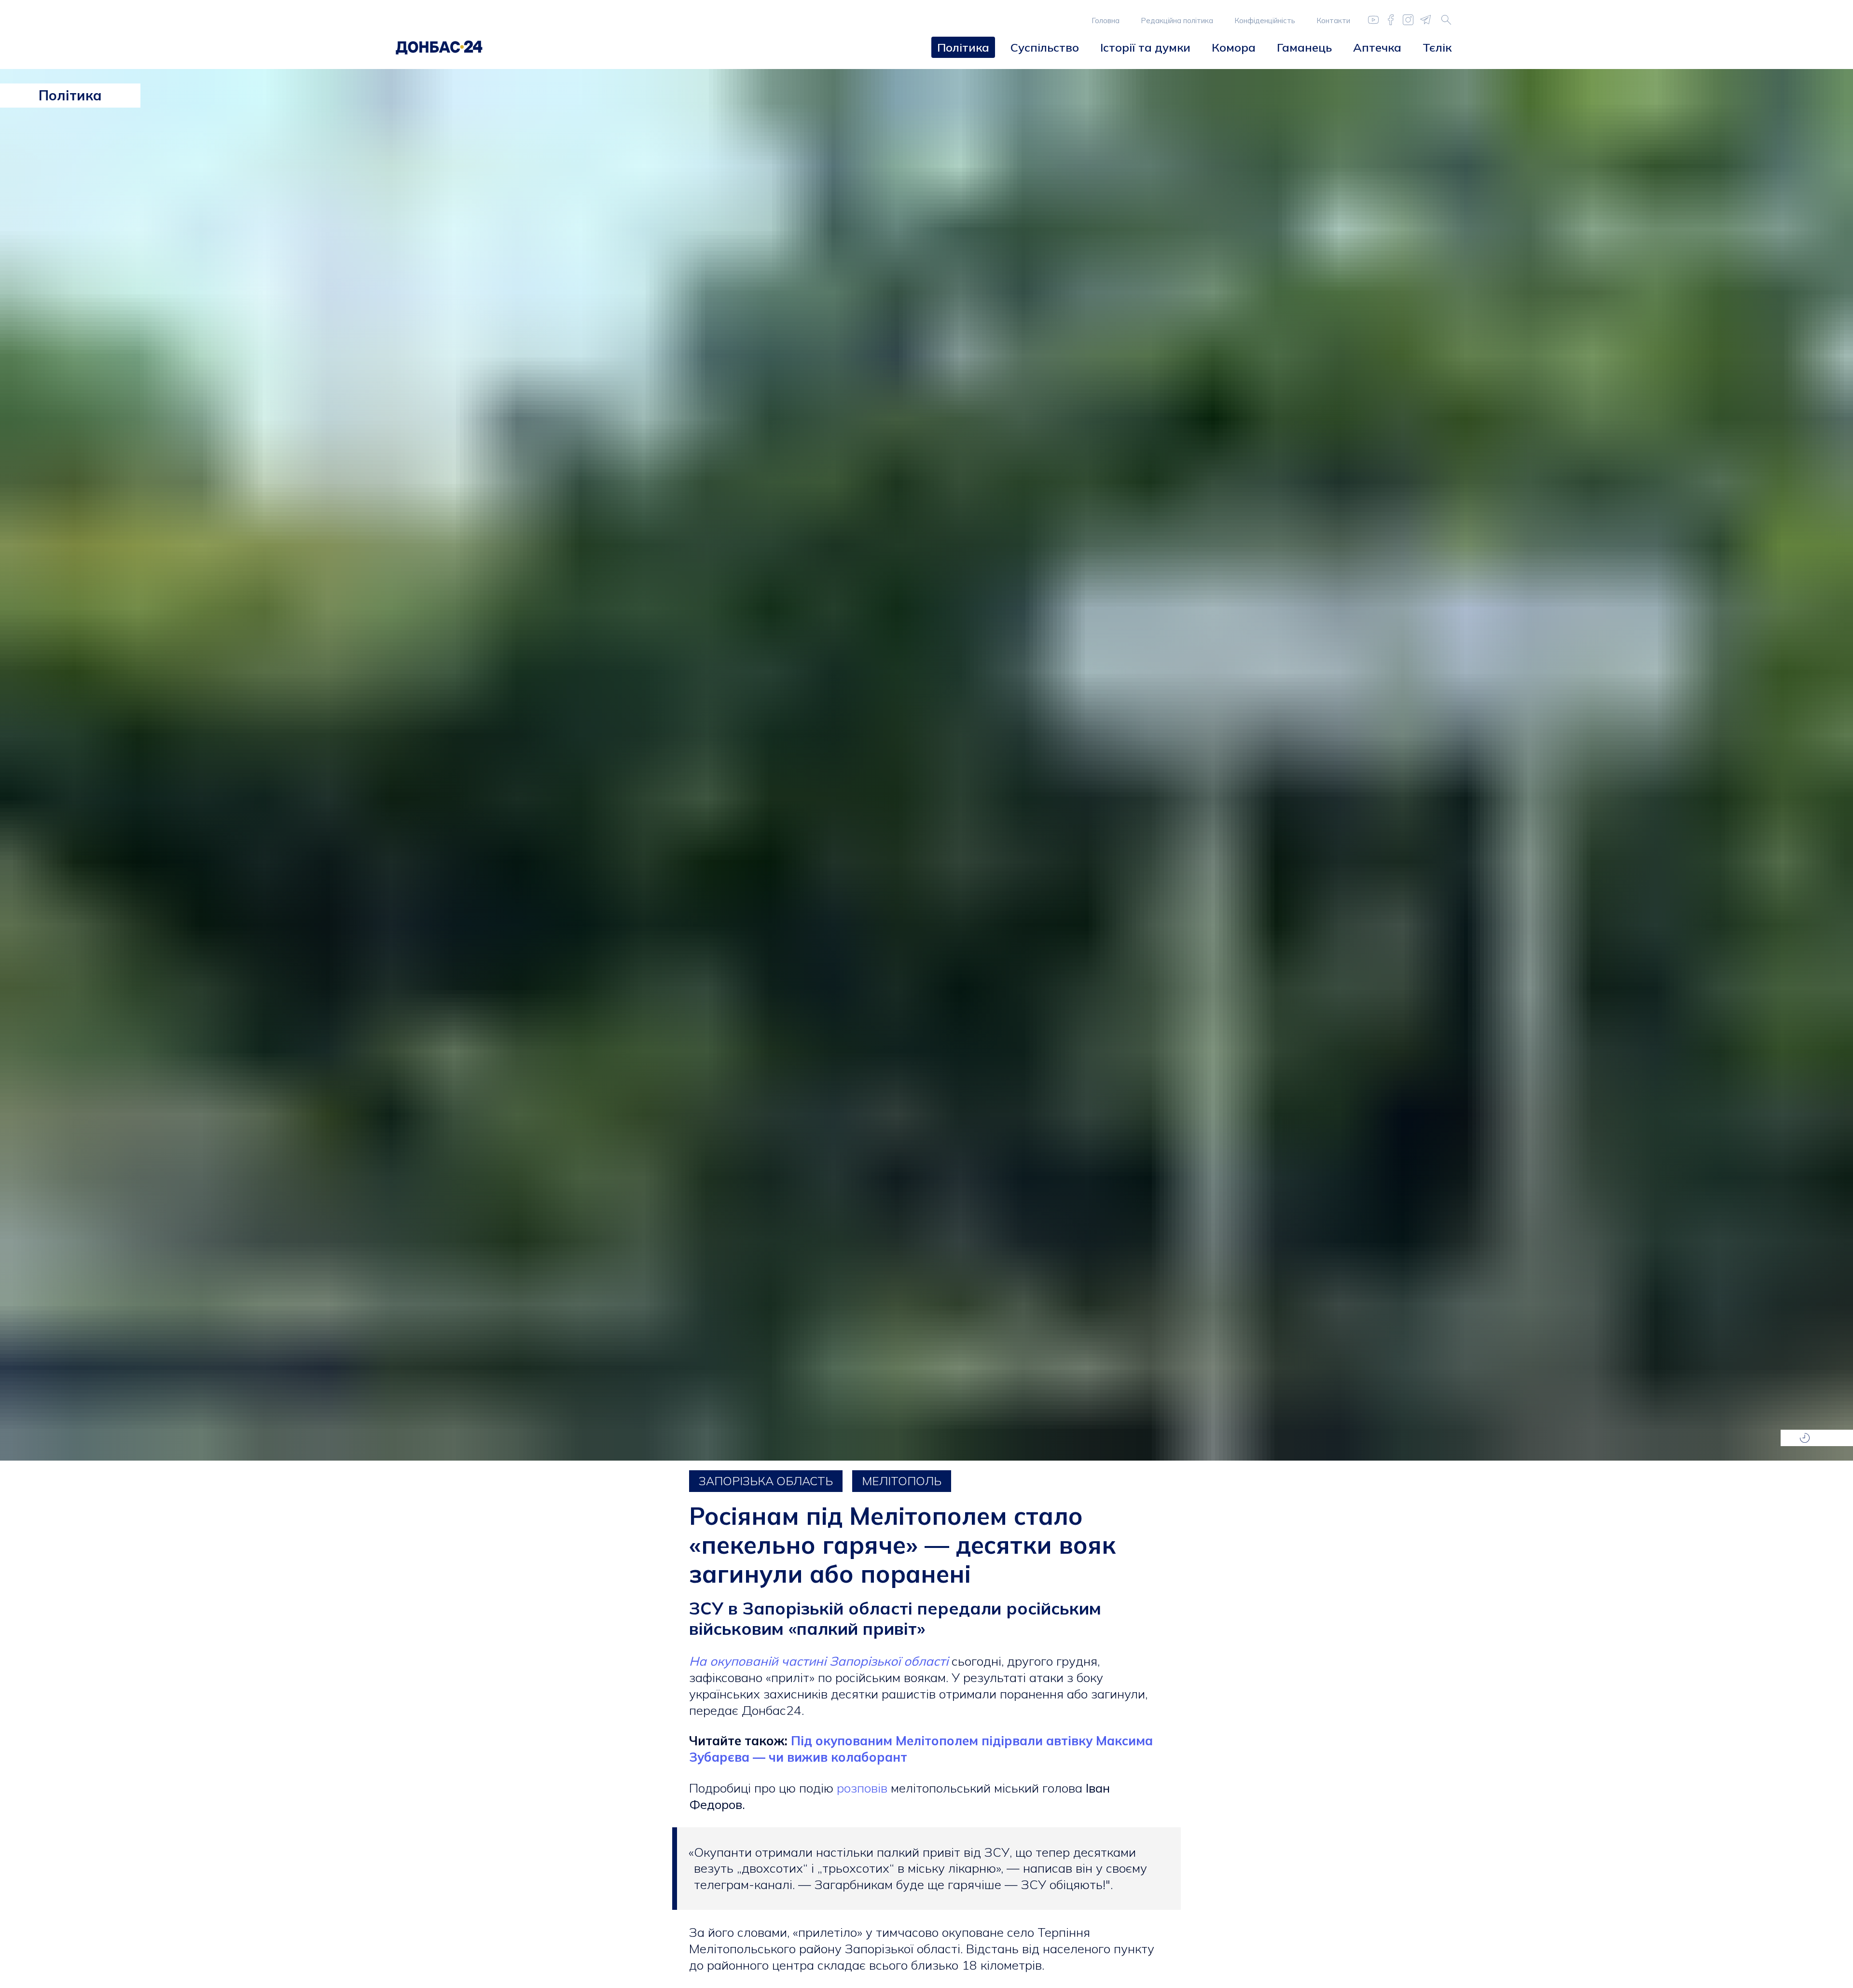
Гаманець (1304, 47)
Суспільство (1045, 47)
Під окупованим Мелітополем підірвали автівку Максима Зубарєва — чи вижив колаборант (921, 1749)
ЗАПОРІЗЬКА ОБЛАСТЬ (766, 1481)
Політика (963, 47)
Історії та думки (1145, 47)
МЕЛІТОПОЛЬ (902, 1481)
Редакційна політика (1177, 21)
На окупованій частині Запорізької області (820, 1661)
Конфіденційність (1265, 21)
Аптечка (1377, 47)
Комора (1234, 47)
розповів (864, 1788)
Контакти (1333, 21)
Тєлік (1437, 47)
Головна (1106, 21)
